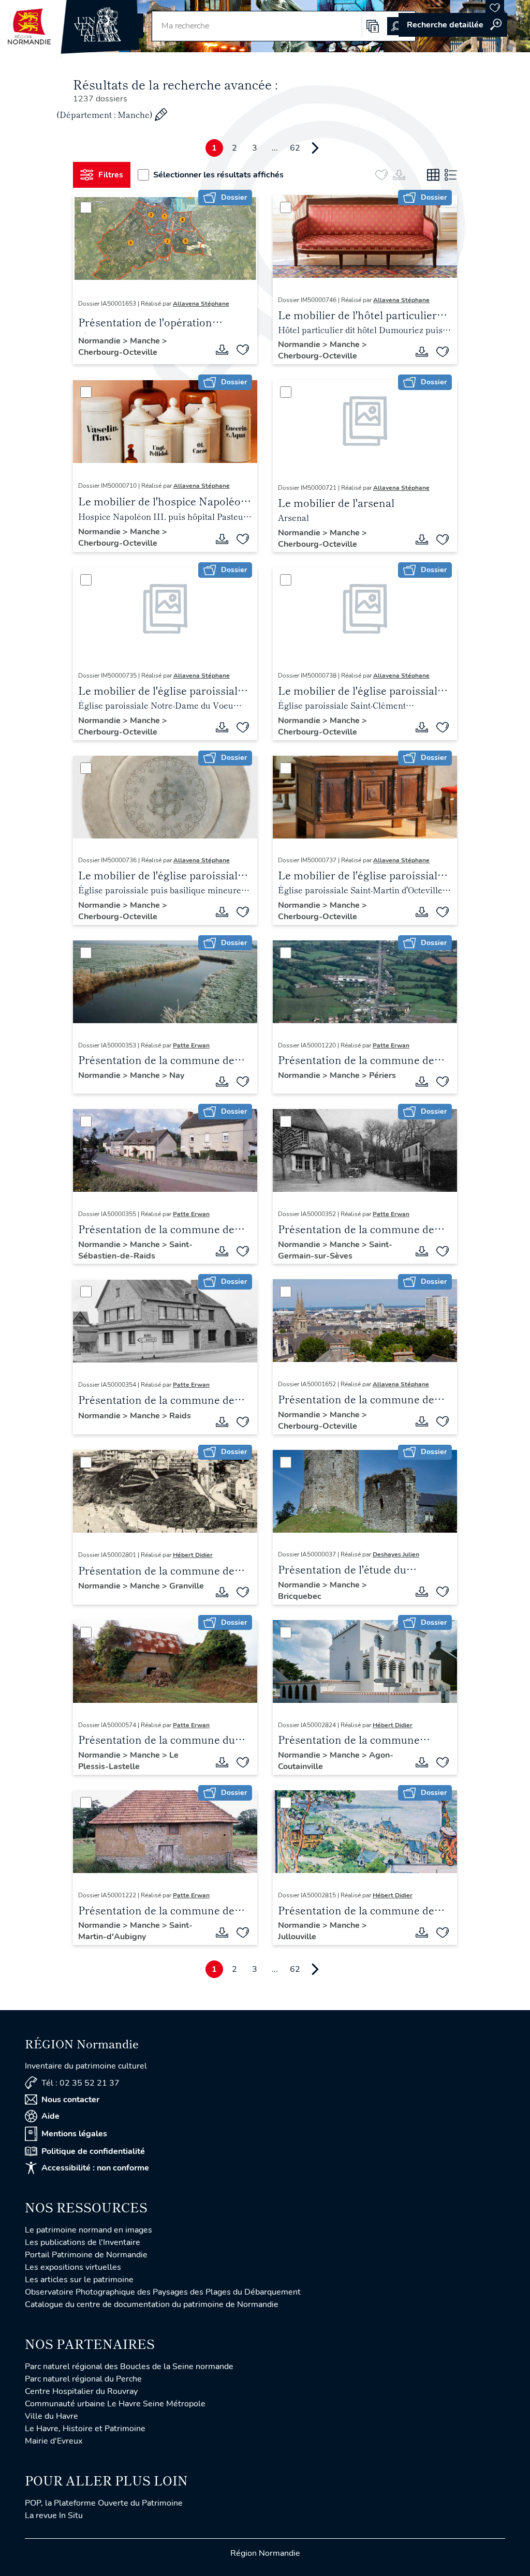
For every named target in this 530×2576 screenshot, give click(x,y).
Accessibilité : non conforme (95, 2168)
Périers (382, 1075)
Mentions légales (74, 2134)
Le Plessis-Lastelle (128, 1761)
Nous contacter (70, 2100)
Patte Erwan (191, 1045)
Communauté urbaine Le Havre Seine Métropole (115, 2404)
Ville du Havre (51, 2416)
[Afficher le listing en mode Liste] (451, 175)
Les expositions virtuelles (73, 2267)
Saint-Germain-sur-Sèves (335, 1250)
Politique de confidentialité (93, 2151)
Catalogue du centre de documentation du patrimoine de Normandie (152, 2304)
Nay (177, 1075)
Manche (146, 341)
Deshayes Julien (396, 1554)
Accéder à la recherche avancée (453, 25)
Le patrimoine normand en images (89, 2230)
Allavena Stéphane (201, 304)
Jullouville (297, 1937)
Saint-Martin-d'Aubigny (135, 1931)
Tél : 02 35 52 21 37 (80, 2083)
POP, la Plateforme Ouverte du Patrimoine (104, 2503)
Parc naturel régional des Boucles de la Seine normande (129, 2367)
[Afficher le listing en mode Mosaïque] (433, 175)
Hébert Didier (193, 1555)
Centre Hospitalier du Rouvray (81, 2391)
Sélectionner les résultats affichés (218, 175)
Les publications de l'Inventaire (83, 2242)
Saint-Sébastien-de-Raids (135, 1250)
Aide (50, 2116)
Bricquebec (300, 1596)
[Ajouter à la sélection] (243, 350)
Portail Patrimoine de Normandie (86, 2255)
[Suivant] (315, 148)
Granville (187, 1586)
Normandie (100, 341)
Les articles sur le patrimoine (79, 2280)
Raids (180, 1416)
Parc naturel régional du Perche (83, 2379)
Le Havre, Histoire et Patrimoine (85, 2429)
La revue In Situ (54, 2515)
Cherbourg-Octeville (118, 352)
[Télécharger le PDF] (222, 350)
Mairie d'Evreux (54, 2441)
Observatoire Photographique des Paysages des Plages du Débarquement (163, 2292)
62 (295, 148)
